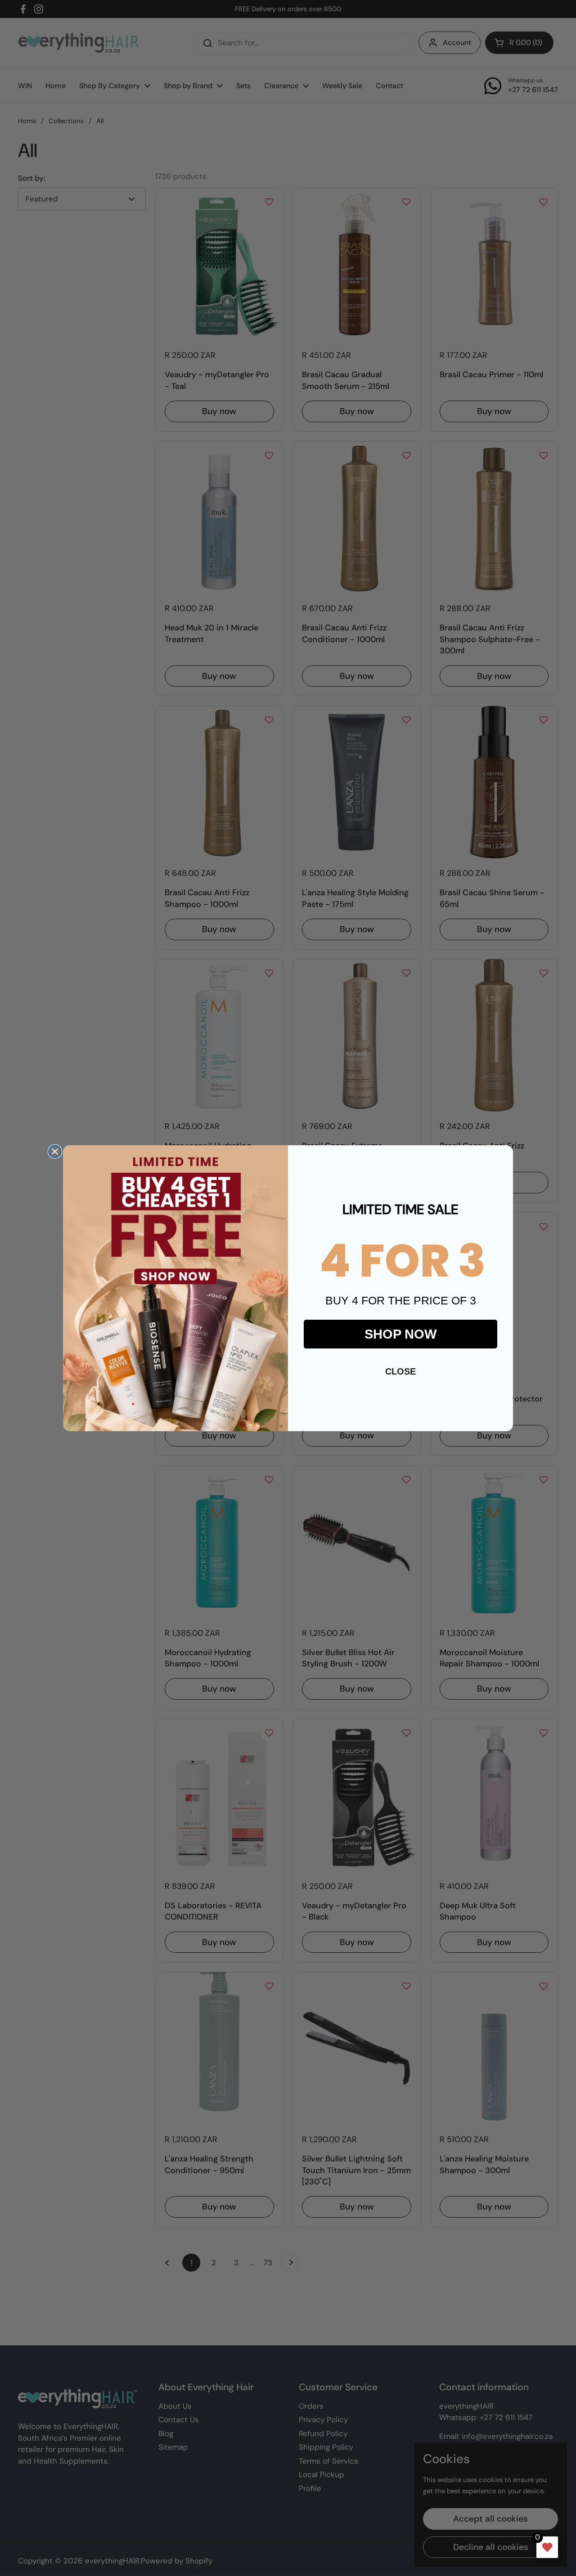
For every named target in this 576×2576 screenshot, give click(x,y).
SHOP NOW (400, 1334)
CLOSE (400, 1371)
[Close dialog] (55, 1152)
